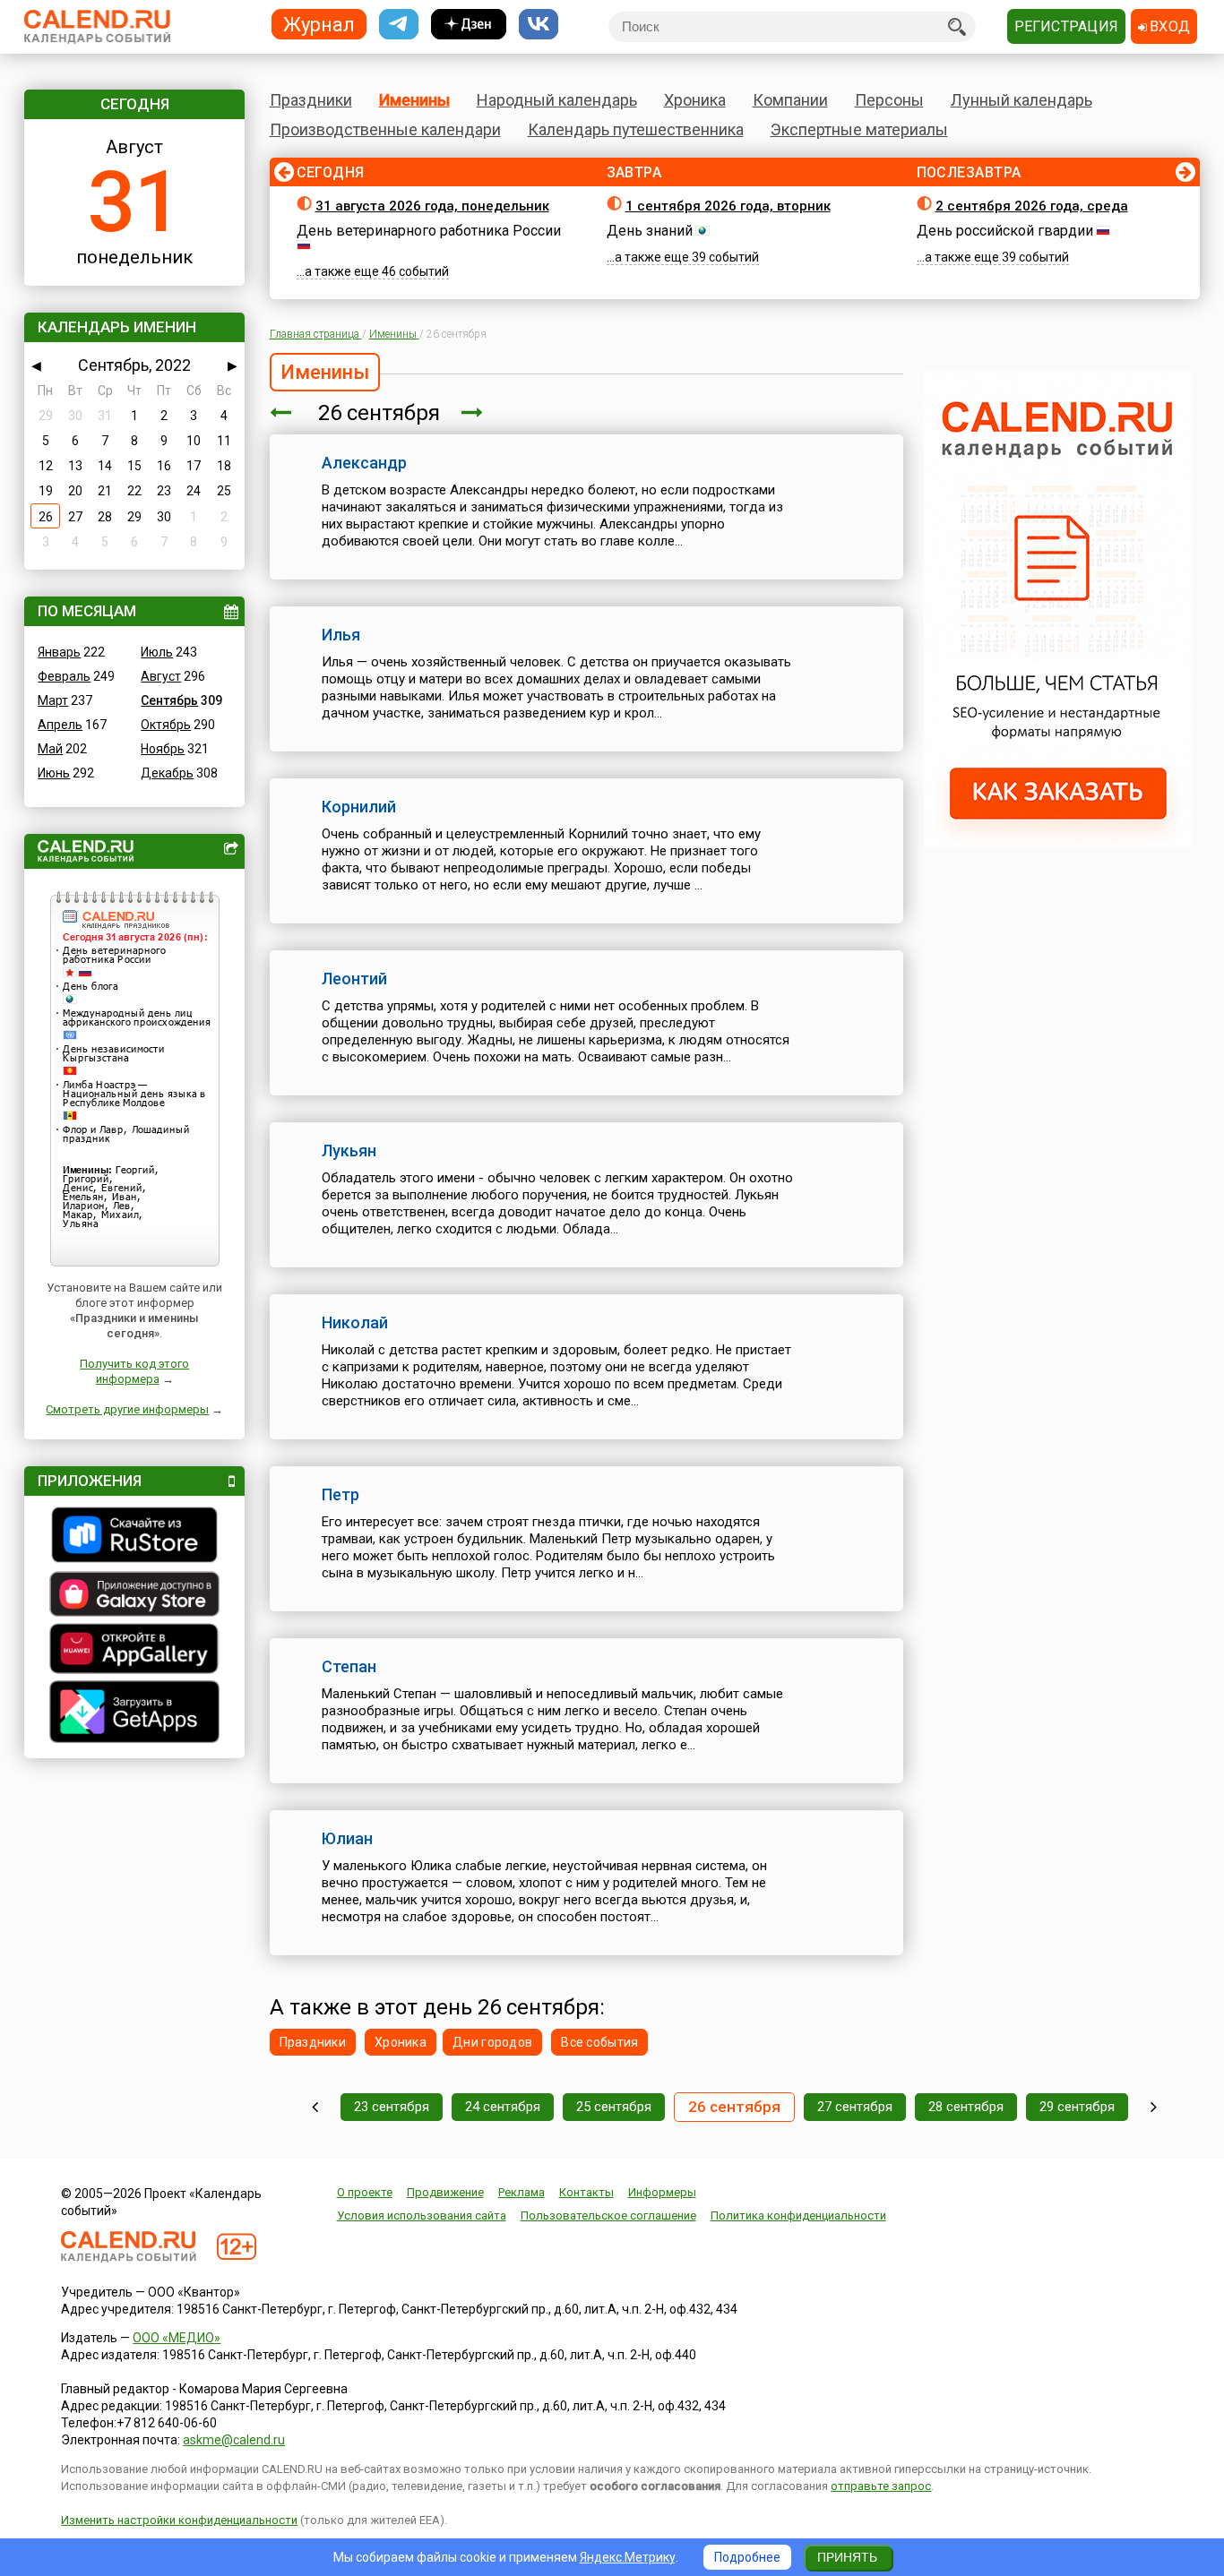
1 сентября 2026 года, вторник (728, 206)
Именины (414, 100)
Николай (355, 1322)
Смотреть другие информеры (127, 1409)
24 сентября (503, 2107)
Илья (341, 635)
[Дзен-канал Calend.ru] (469, 25)
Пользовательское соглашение (608, 2215)
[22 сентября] (315, 2107)
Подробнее (747, 2557)
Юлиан (347, 1838)
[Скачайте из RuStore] (134, 1537)
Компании (790, 100)
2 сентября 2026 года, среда (1032, 206)
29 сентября (1077, 2107)
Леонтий (354, 979)
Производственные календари (385, 129)
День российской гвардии (1005, 231)
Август (161, 676)
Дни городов (492, 2042)
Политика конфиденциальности (798, 2215)
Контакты (586, 2192)
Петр (340, 1494)
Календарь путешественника (636, 129)
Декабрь (167, 773)
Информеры (662, 2192)
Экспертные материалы (859, 129)
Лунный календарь (1021, 100)
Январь (59, 652)
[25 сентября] (280, 413)
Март (53, 700)
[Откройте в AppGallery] (134, 1651)
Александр (364, 463)
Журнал (319, 24)
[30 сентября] (1154, 2107)
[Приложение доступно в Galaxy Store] (134, 1596)
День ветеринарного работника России (429, 231)
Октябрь (166, 725)
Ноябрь (163, 749)
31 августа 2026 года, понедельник (432, 206)
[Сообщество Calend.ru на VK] (539, 25)
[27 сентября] (472, 413)
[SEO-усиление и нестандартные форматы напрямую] (1058, 843)
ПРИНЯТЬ (847, 2557)
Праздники (311, 100)
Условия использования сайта (422, 2215)
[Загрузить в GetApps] (134, 1714)
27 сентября (855, 2107)
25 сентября (614, 2107)
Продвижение (445, 2192)
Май (50, 749)
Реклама (521, 2192)
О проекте (365, 2192)
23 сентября (392, 2107)
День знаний (650, 231)
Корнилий (359, 807)
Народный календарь (557, 100)
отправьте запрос (881, 2486)
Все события (599, 2042)
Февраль (64, 676)
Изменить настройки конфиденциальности (179, 2520)
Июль (157, 652)
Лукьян (349, 1151)
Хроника (695, 100)
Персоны (889, 100)
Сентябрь (169, 700)
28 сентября (966, 2107)
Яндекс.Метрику (628, 2557)
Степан (349, 1666)
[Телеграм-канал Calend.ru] (399, 25)
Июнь (54, 773)
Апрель (60, 725)
